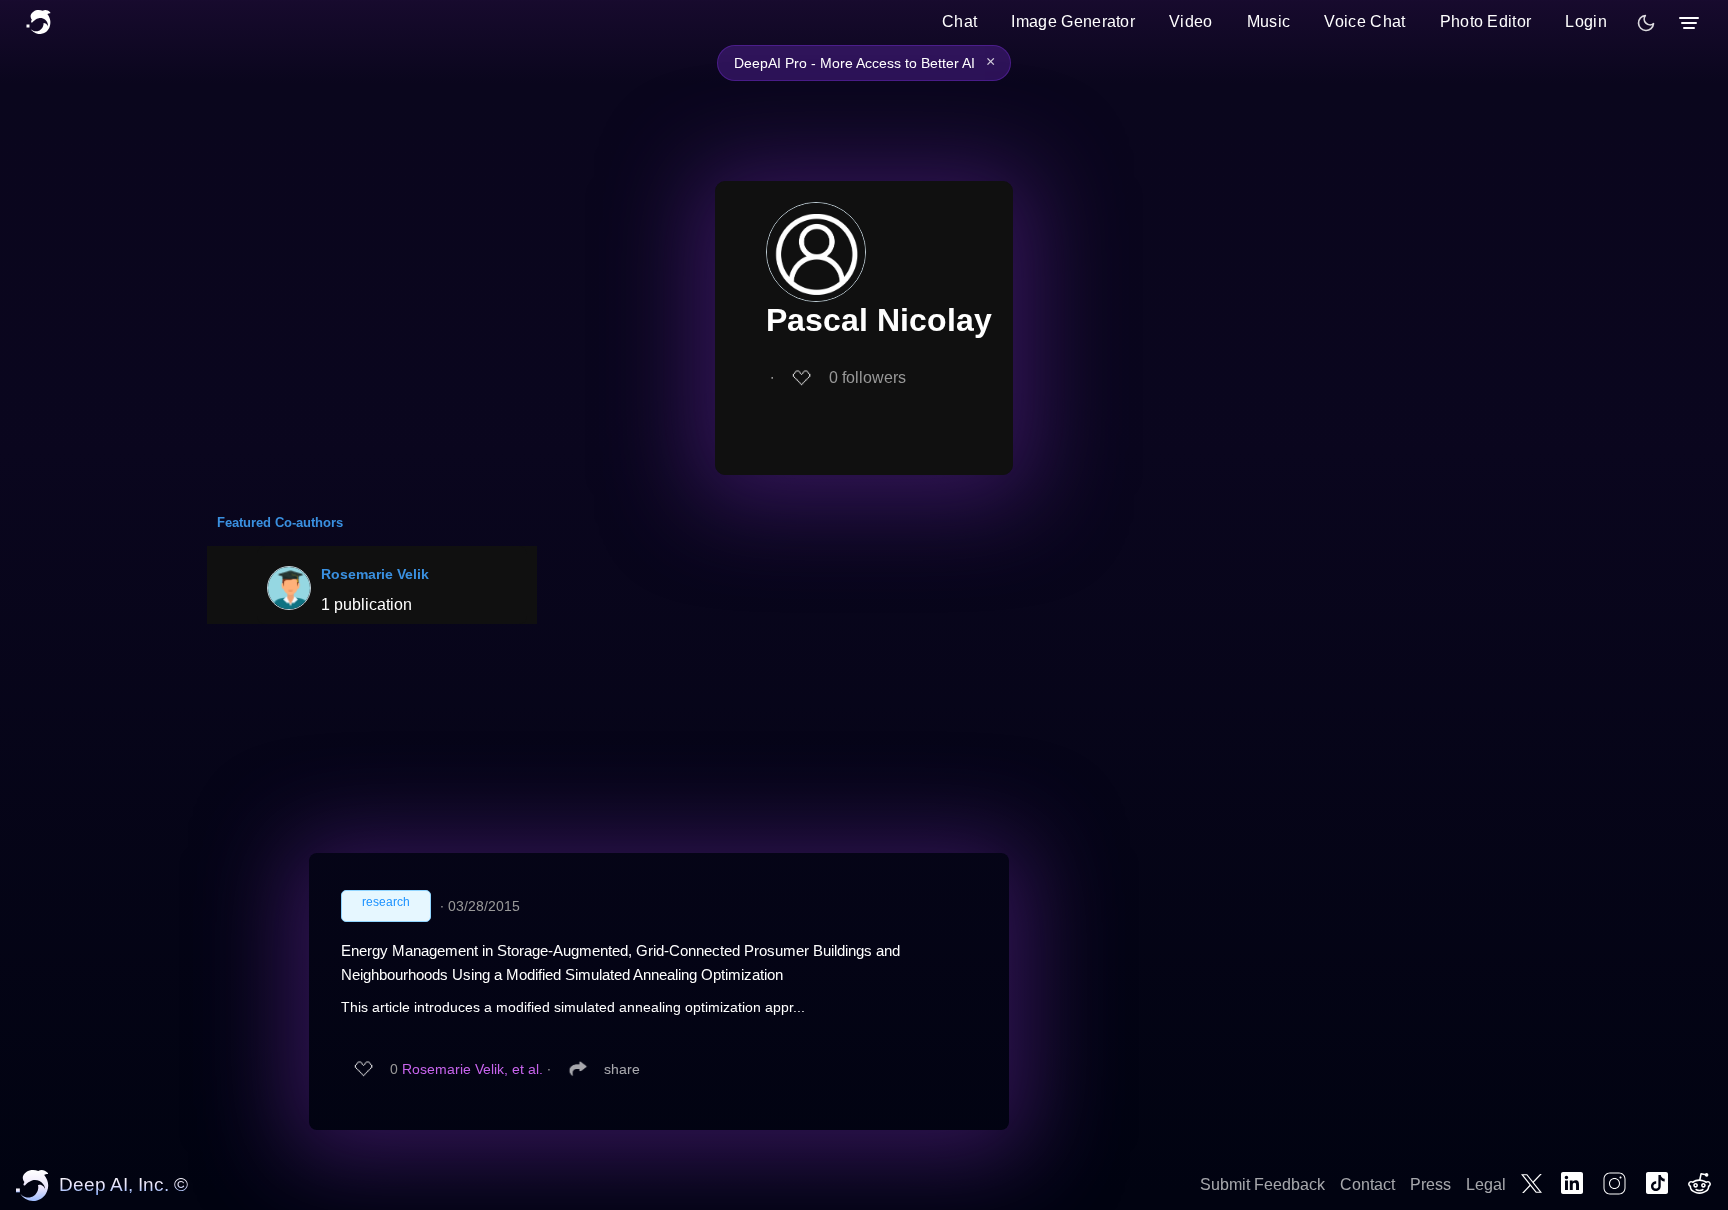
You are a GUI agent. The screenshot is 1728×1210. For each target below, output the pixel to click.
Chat (959, 21)
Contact (1367, 1184)
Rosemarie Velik (375, 574)
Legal (1486, 1184)
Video (1191, 21)
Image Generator (1073, 21)
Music (1269, 21)
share (622, 1069)
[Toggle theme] (1646, 23)
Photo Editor (1486, 21)
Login (1586, 21)
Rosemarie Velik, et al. (472, 1069)
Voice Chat (1364, 21)
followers (867, 377)
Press (1430, 1184)
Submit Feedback (1262, 1184)
